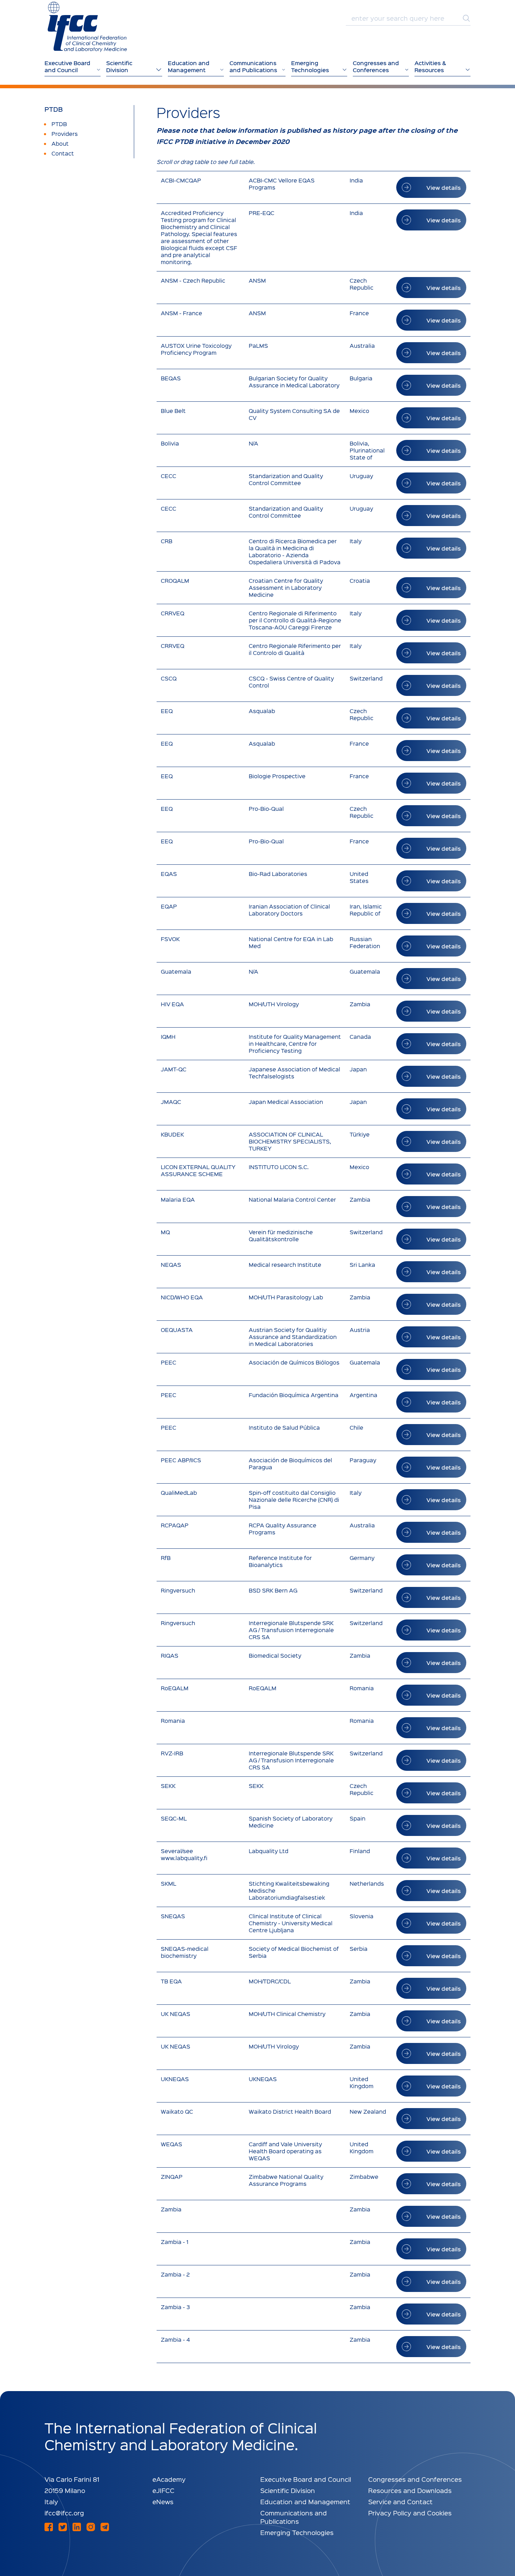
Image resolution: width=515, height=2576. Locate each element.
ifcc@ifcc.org (64, 2513)
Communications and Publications (294, 2517)
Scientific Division (288, 2490)
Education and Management (305, 2502)
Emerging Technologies (297, 2532)
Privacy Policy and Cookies (410, 2513)
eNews (163, 2502)
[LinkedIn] (77, 2527)
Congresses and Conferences (415, 2479)
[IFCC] (87, 27)
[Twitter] (63, 2527)
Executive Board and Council (306, 2479)
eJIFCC (163, 2490)
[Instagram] (91, 2527)
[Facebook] (49, 2527)
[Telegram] (105, 2527)
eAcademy (169, 2479)
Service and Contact (400, 2502)
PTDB (54, 109)
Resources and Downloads (410, 2490)
